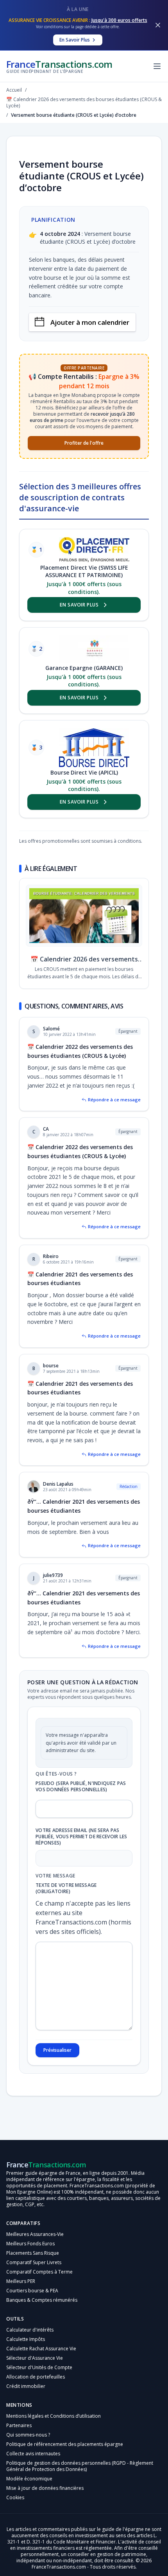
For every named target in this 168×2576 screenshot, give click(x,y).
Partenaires (19, 2425)
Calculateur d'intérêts (30, 2330)
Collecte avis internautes (33, 2454)
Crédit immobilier (26, 2386)
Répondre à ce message (114, 1100)
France (59, 66)
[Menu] (157, 66)
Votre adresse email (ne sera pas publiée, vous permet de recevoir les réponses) (81, 1837)
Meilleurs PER (21, 2281)
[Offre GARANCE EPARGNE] (94, 649)
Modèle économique (29, 2479)
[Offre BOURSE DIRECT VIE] (94, 748)
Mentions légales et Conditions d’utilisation (54, 2416)
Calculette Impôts (26, 2339)
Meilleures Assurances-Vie (35, 2234)
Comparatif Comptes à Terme (39, 2272)
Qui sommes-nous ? (28, 2435)
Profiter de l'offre (84, 443)
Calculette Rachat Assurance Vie (41, 2349)
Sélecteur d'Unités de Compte (39, 2367)
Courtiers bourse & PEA (32, 2291)
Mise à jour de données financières (45, 2488)
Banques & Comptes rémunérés (42, 2300)
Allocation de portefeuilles (36, 2377)
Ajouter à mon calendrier (90, 322)
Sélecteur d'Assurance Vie (35, 2358)
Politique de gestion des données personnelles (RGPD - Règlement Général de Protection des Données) (80, 2466)
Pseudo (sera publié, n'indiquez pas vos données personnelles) (81, 1787)
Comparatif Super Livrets (34, 2262)
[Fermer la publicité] (158, 25)
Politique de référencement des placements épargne (65, 2444)
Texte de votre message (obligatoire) (66, 1888)
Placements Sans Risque (33, 2253)
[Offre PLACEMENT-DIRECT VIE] (94, 550)
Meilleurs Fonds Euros (30, 2244)
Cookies (15, 2497)
